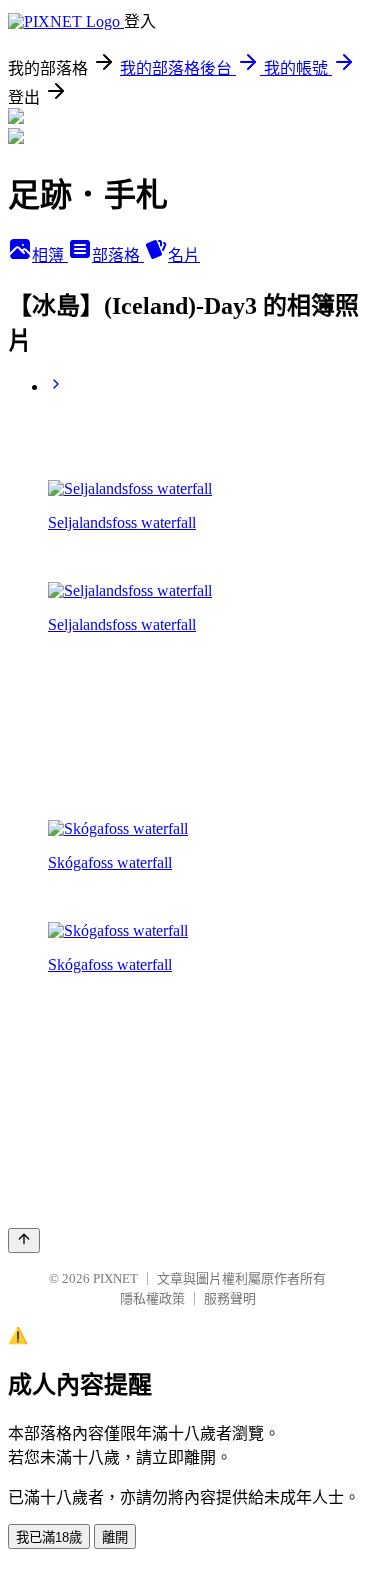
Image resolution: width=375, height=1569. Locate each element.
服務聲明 (230, 1298)
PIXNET (115, 1278)
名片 (184, 255)
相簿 (50, 255)
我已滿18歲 (49, 1537)
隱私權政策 (152, 1298)
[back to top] (24, 1240)
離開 (115, 1537)
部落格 (118, 255)
